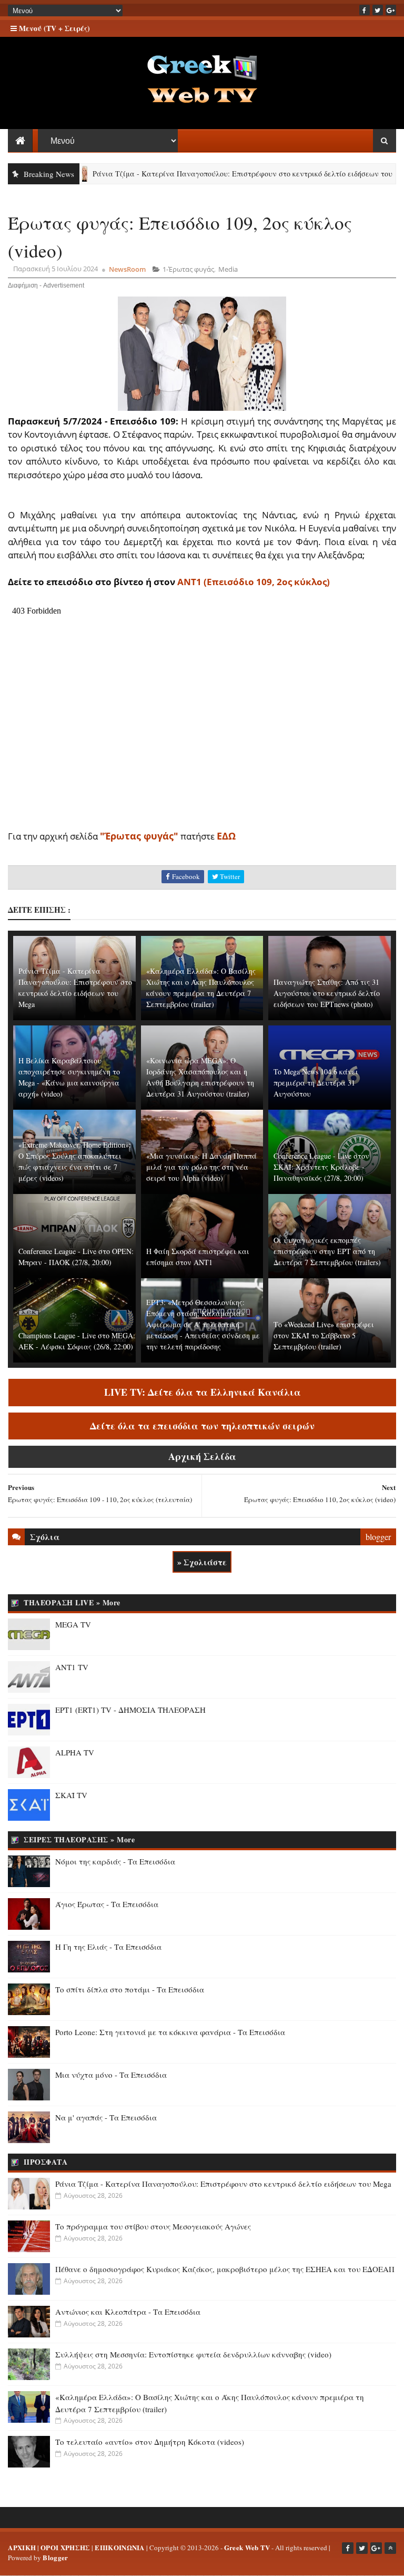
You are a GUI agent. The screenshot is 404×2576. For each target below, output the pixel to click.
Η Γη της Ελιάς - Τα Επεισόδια (108, 1947)
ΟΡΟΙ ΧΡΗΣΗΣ (65, 2547)
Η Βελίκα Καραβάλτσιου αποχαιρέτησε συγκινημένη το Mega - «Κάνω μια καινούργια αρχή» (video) (69, 1077)
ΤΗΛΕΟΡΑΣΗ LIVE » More (72, 1602)
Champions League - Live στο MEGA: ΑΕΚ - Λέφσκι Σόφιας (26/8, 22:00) (77, 1341)
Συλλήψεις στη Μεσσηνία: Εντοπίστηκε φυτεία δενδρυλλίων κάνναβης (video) (193, 2354)
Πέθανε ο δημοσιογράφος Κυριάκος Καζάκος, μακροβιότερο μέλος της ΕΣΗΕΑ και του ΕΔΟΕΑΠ (225, 2269)
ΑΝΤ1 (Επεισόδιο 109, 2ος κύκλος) (254, 582)
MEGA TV (73, 1624)
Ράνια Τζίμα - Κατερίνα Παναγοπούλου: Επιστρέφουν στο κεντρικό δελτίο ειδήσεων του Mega (209, 174)
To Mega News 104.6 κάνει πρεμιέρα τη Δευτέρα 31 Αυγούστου (316, 1083)
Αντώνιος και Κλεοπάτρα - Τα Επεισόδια (128, 2312)
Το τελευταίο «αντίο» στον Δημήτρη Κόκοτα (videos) (150, 2442)
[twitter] (378, 10)
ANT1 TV (72, 1667)
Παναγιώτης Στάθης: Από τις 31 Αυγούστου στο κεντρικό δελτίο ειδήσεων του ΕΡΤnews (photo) (327, 993)
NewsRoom (127, 269)
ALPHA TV (75, 1752)
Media (228, 269)
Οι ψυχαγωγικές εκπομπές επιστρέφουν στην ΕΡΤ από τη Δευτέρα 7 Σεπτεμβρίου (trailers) (327, 1251)
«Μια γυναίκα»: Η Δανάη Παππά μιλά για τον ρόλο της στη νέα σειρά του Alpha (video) (201, 1167)
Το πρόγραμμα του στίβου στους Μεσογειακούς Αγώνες (153, 2226)
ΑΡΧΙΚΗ (22, 2547)
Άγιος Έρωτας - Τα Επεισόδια (107, 1904)
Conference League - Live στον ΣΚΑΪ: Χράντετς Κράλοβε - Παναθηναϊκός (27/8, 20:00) (321, 1167)
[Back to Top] (390, 2548)
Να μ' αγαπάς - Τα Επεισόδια (106, 2117)
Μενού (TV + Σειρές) (53, 28)
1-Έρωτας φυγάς (188, 269)
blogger (378, 1537)
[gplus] (391, 10)
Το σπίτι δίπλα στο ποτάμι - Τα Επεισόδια (130, 1989)
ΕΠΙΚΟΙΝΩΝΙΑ (119, 2547)
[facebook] (365, 10)
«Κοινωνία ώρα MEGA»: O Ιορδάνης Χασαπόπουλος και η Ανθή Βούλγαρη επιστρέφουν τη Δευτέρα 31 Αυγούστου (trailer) (200, 1077)
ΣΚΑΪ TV (71, 1795)
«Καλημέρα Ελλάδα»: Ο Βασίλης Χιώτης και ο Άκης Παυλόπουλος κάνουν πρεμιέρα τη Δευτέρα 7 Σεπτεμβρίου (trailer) (201, 988)
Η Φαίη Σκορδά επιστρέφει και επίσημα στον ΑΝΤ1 (198, 1257)
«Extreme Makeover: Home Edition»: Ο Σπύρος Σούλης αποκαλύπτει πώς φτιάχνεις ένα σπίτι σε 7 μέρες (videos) (75, 1161)
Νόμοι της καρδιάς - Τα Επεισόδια (115, 1861)
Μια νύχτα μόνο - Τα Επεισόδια (111, 2075)
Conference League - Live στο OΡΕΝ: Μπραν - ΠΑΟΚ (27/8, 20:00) (76, 1257)
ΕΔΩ (226, 836)
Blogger (55, 2557)
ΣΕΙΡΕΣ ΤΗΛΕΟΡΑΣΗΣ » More (79, 1839)
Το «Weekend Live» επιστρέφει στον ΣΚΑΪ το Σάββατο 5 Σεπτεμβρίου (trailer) (324, 1335)
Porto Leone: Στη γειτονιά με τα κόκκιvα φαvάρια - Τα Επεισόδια (170, 2032)
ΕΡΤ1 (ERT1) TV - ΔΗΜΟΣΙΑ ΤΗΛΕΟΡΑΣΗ (130, 1710)
